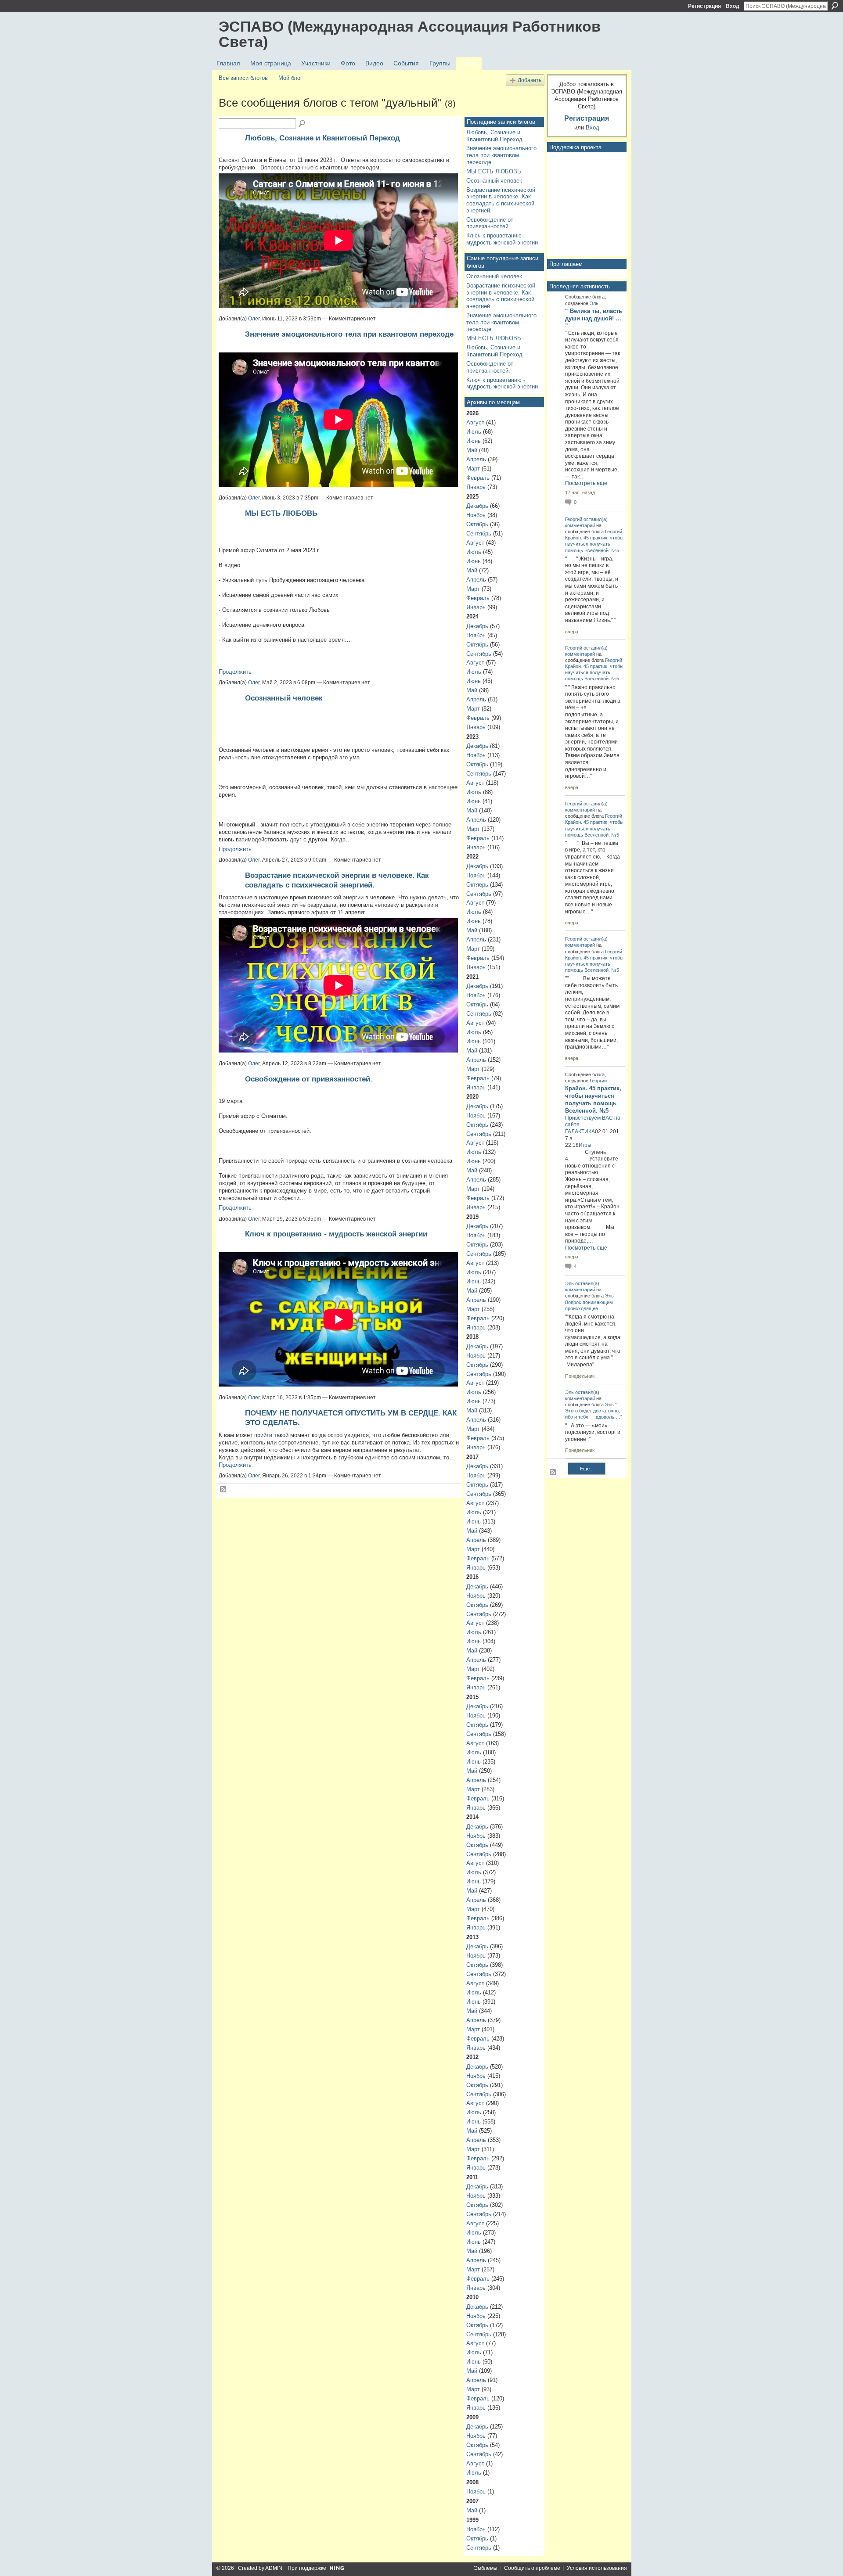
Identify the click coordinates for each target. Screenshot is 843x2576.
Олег (254, 319)
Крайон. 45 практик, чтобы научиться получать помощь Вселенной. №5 (594, 544)
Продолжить (235, 672)
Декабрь (477, 506)
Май (472, 450)
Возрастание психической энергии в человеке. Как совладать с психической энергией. (501, 200)
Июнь (474, 441)
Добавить (530, 80)
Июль (474, 432)
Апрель (476, 459)
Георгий (574, 519)
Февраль (478, 478)
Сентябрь (479, 534)
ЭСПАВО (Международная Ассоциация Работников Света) (410, 34)
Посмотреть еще (586, 483)
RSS (223, 1490)
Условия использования (597, 2568)
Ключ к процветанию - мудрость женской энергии (336, 1234)
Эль (594, 303)
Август (475, 422)
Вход (733, 6)
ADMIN (274, 2568)
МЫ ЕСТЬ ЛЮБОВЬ (281, 513)
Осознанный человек (284, 698)
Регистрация (704, 6)
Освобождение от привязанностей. (309, 1079)
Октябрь (477, 524)
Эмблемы (486, 2568)
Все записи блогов (243, 78)
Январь (476, 487)
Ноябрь (476, 515)
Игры (585, 1145)
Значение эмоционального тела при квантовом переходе (349, 334)
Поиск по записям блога (303, 124)
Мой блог (290, 78)
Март (473, 469)
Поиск (835, 6)
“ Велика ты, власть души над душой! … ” (594, 318)
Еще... (587, 1469)
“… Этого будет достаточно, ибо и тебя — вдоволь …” (594, 1411)
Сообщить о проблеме (532, 2568)
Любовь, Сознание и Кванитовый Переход (322, 138)
